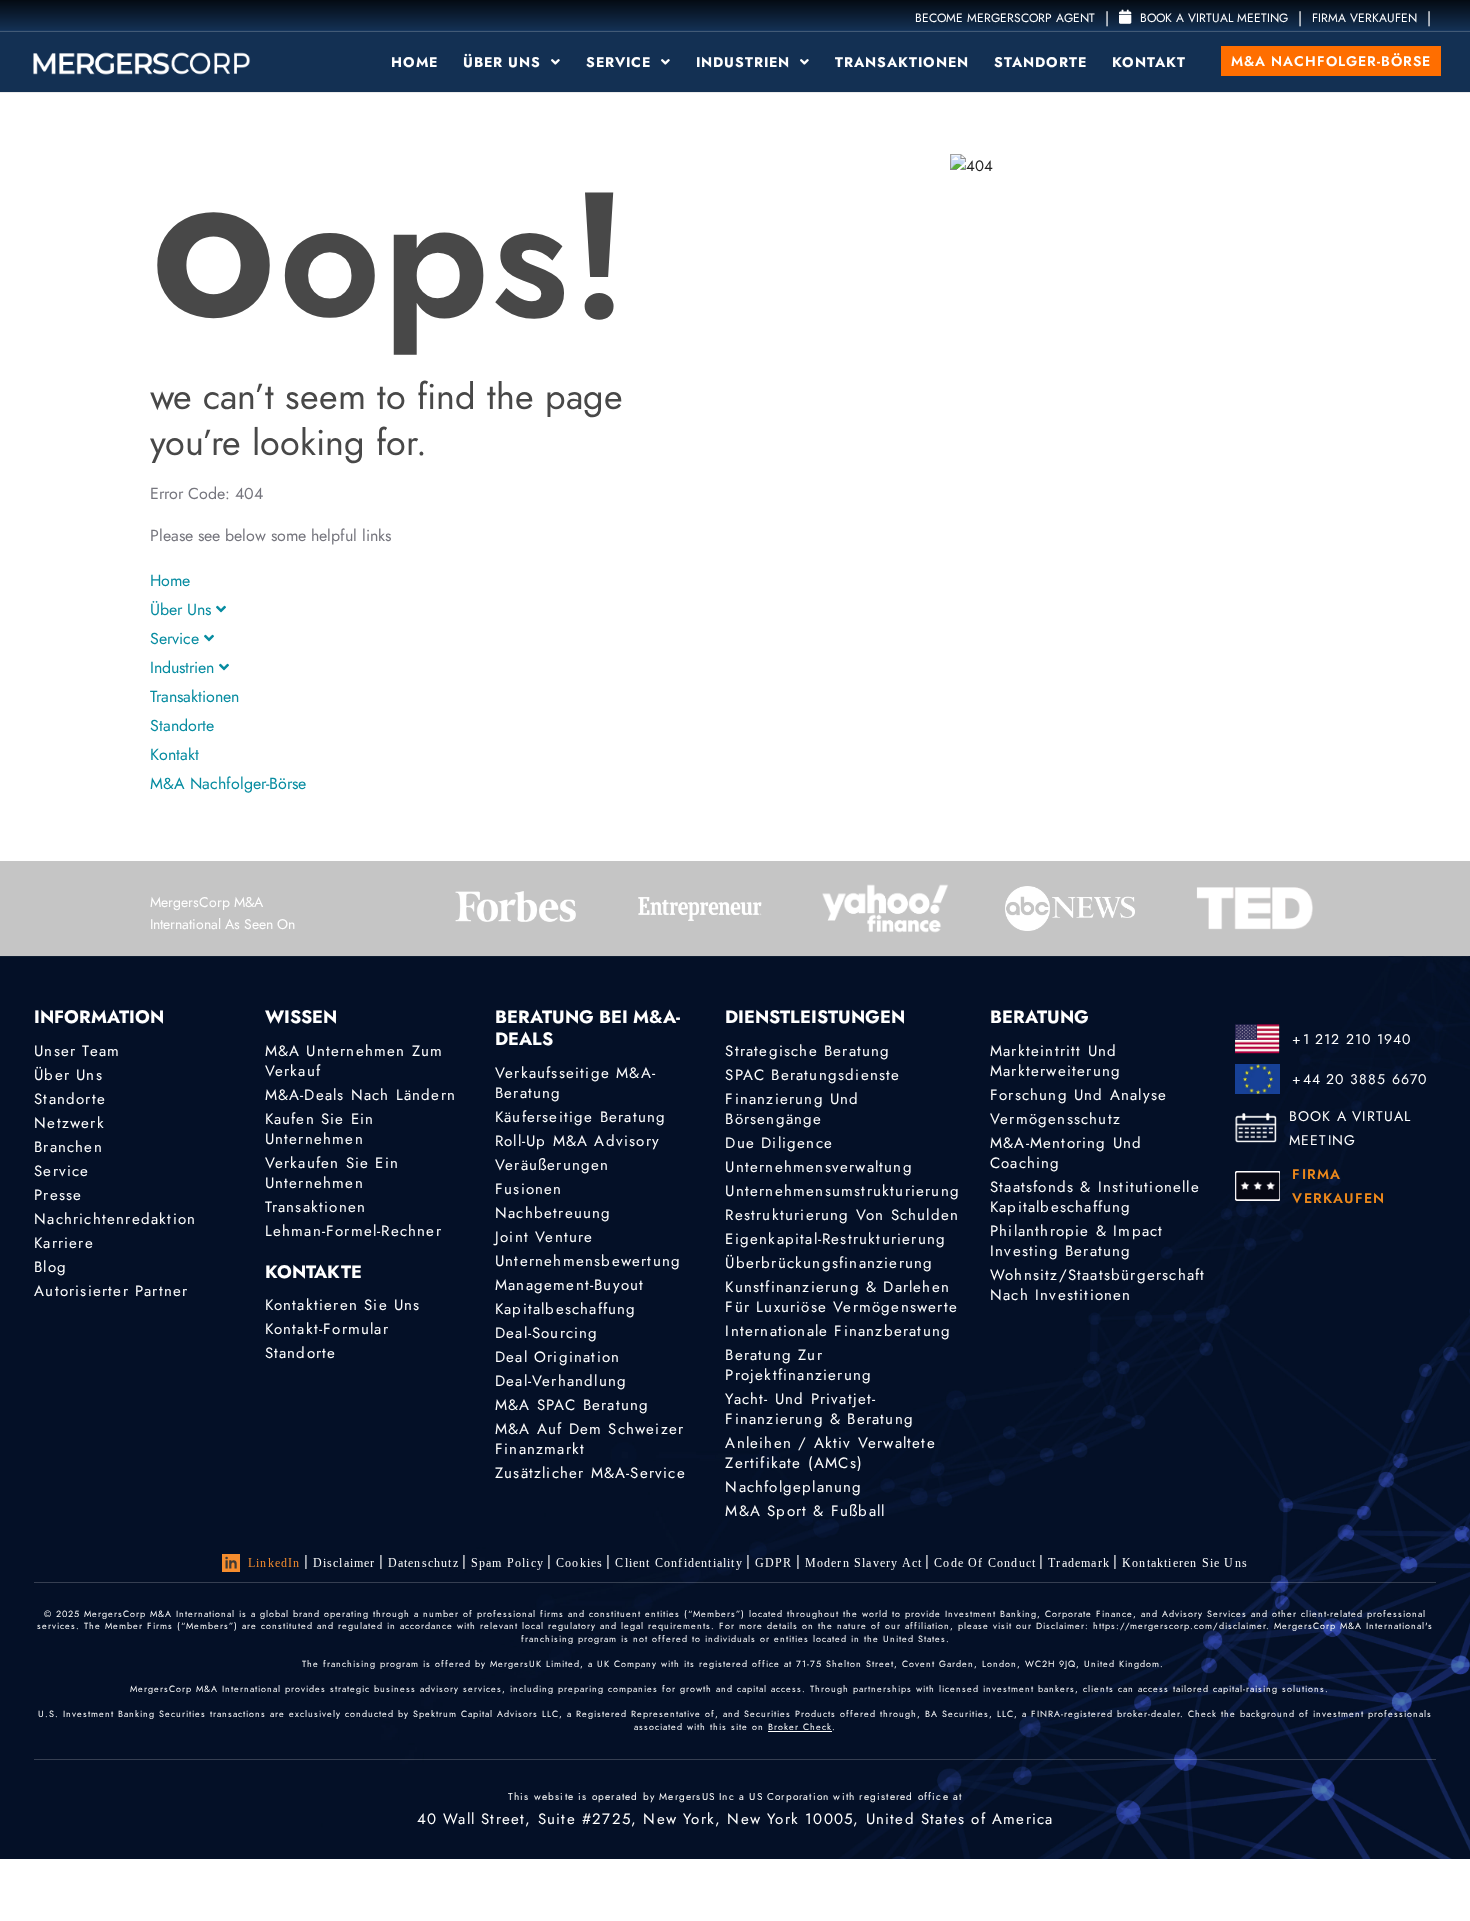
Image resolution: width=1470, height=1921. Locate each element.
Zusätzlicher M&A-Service (590, 1473)
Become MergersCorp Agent (1005, 18)
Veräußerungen (552, 1165)
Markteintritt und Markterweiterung (1055, 1061)
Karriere (64, 1243)
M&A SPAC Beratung (572, 1405)
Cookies (579, 1563)
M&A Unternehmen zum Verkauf (354, 1061)
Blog (50, 1267)
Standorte (1040, 62)
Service (621, 62)
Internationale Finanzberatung (838, 1331)
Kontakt (1149, 62)
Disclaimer (344, 1563)
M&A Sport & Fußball (805, 1511)
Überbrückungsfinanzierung (829, 1263)
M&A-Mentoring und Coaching (1066, 1153)
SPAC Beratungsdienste (812, 1075)
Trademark (1079, 1563)
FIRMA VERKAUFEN (1364, 18)
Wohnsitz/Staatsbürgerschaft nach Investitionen (1097, 1285)
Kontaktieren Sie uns (343, 1305)
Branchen (68, 1147)
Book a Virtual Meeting (1212, 18)
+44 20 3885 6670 (1359, 1079)
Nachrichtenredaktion (115, 1219)
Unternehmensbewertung (588, 1261)
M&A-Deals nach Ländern (360, 1095)
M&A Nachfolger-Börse (1331, 61)
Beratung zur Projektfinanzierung (798, 1365)
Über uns (504, 62)
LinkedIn (274, 1563)
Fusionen (529, 1189)
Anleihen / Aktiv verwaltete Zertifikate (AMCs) (830, 1453)
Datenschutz (423, 1563)
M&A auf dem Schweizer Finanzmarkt (589, 1439)
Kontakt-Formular (327, 1329)
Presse (58, 1195)
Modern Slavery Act (864, 1563)
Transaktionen (902, 62)
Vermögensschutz (1055, 1119)
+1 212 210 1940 (1351, 1039)
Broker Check (800, 1726)
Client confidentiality (678, 1563)
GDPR (774, 1563)
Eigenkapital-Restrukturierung (835, 1239)
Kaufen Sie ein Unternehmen (320, 1129)
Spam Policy (507, 1563)
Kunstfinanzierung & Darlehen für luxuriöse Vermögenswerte (841, 1297)
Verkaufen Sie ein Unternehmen (332, 1173)
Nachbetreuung (553, 1213)
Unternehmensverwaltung (818, 1167)
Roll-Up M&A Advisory (577, 1141)
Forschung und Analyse (1078, 1095)
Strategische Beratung (807, 1051)
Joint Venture (544, 1237)
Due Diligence (779, 1143)
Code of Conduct (985, 1563)
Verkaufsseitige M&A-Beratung (575, 1083)
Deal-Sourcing (547, 1333)
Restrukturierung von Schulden (842, 1215)
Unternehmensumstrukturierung (842, 1191)
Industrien (745, 62)
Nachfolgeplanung (793, 1487)
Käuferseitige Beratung (580, 1117)
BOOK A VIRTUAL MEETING (1350, 1128)
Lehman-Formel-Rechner (353, 1231)
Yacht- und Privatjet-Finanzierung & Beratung (819, 1409)
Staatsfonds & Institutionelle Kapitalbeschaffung (1095, 1197)
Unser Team (77, 1051)
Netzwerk (69, 1123)
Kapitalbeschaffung (566, 1309)
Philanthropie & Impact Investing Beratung (1076, 1241)
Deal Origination (557, 1357)
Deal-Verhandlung (561, 1381)
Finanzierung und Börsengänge (792, 1109)
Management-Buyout (569, 1285)
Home (414, 62)
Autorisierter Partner (111, 1291)
